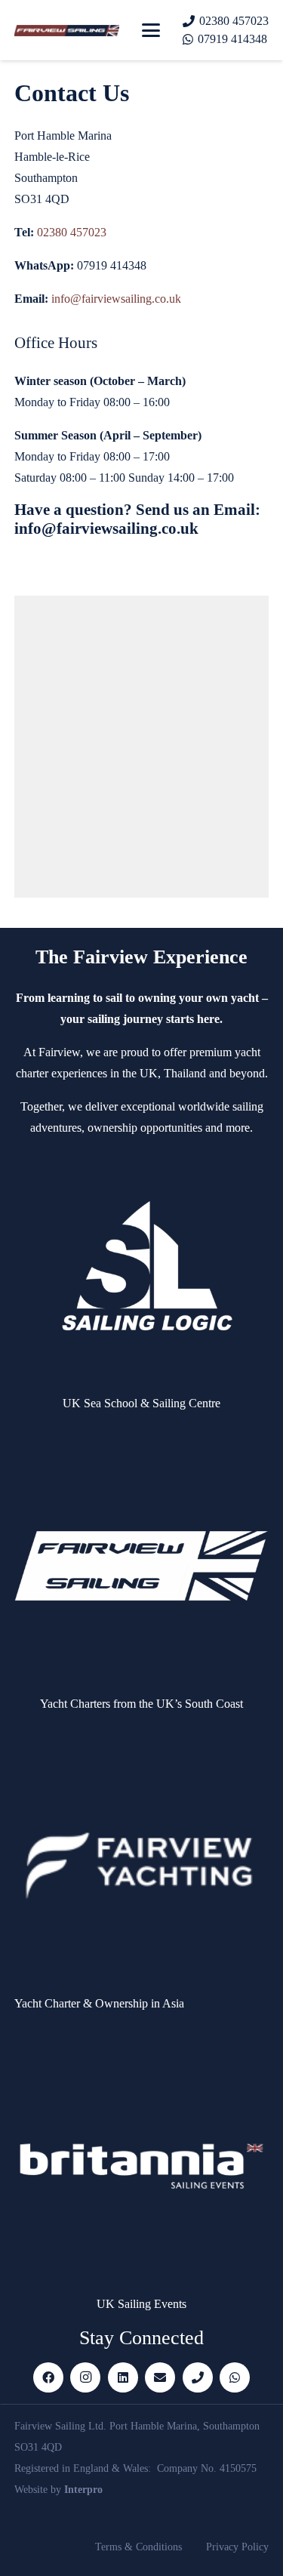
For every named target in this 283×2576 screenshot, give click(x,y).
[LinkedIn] (123, 2377)
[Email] (160, 2377)
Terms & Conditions (138, 2547)
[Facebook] (48, 2377)
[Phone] (198, 2377)
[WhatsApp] (235, 2377)
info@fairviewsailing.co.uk (116, 299)
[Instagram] (85, 2377)
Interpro (83, 2490)
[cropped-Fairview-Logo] (67, 31)
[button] (151, 30)
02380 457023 (72, 232)
